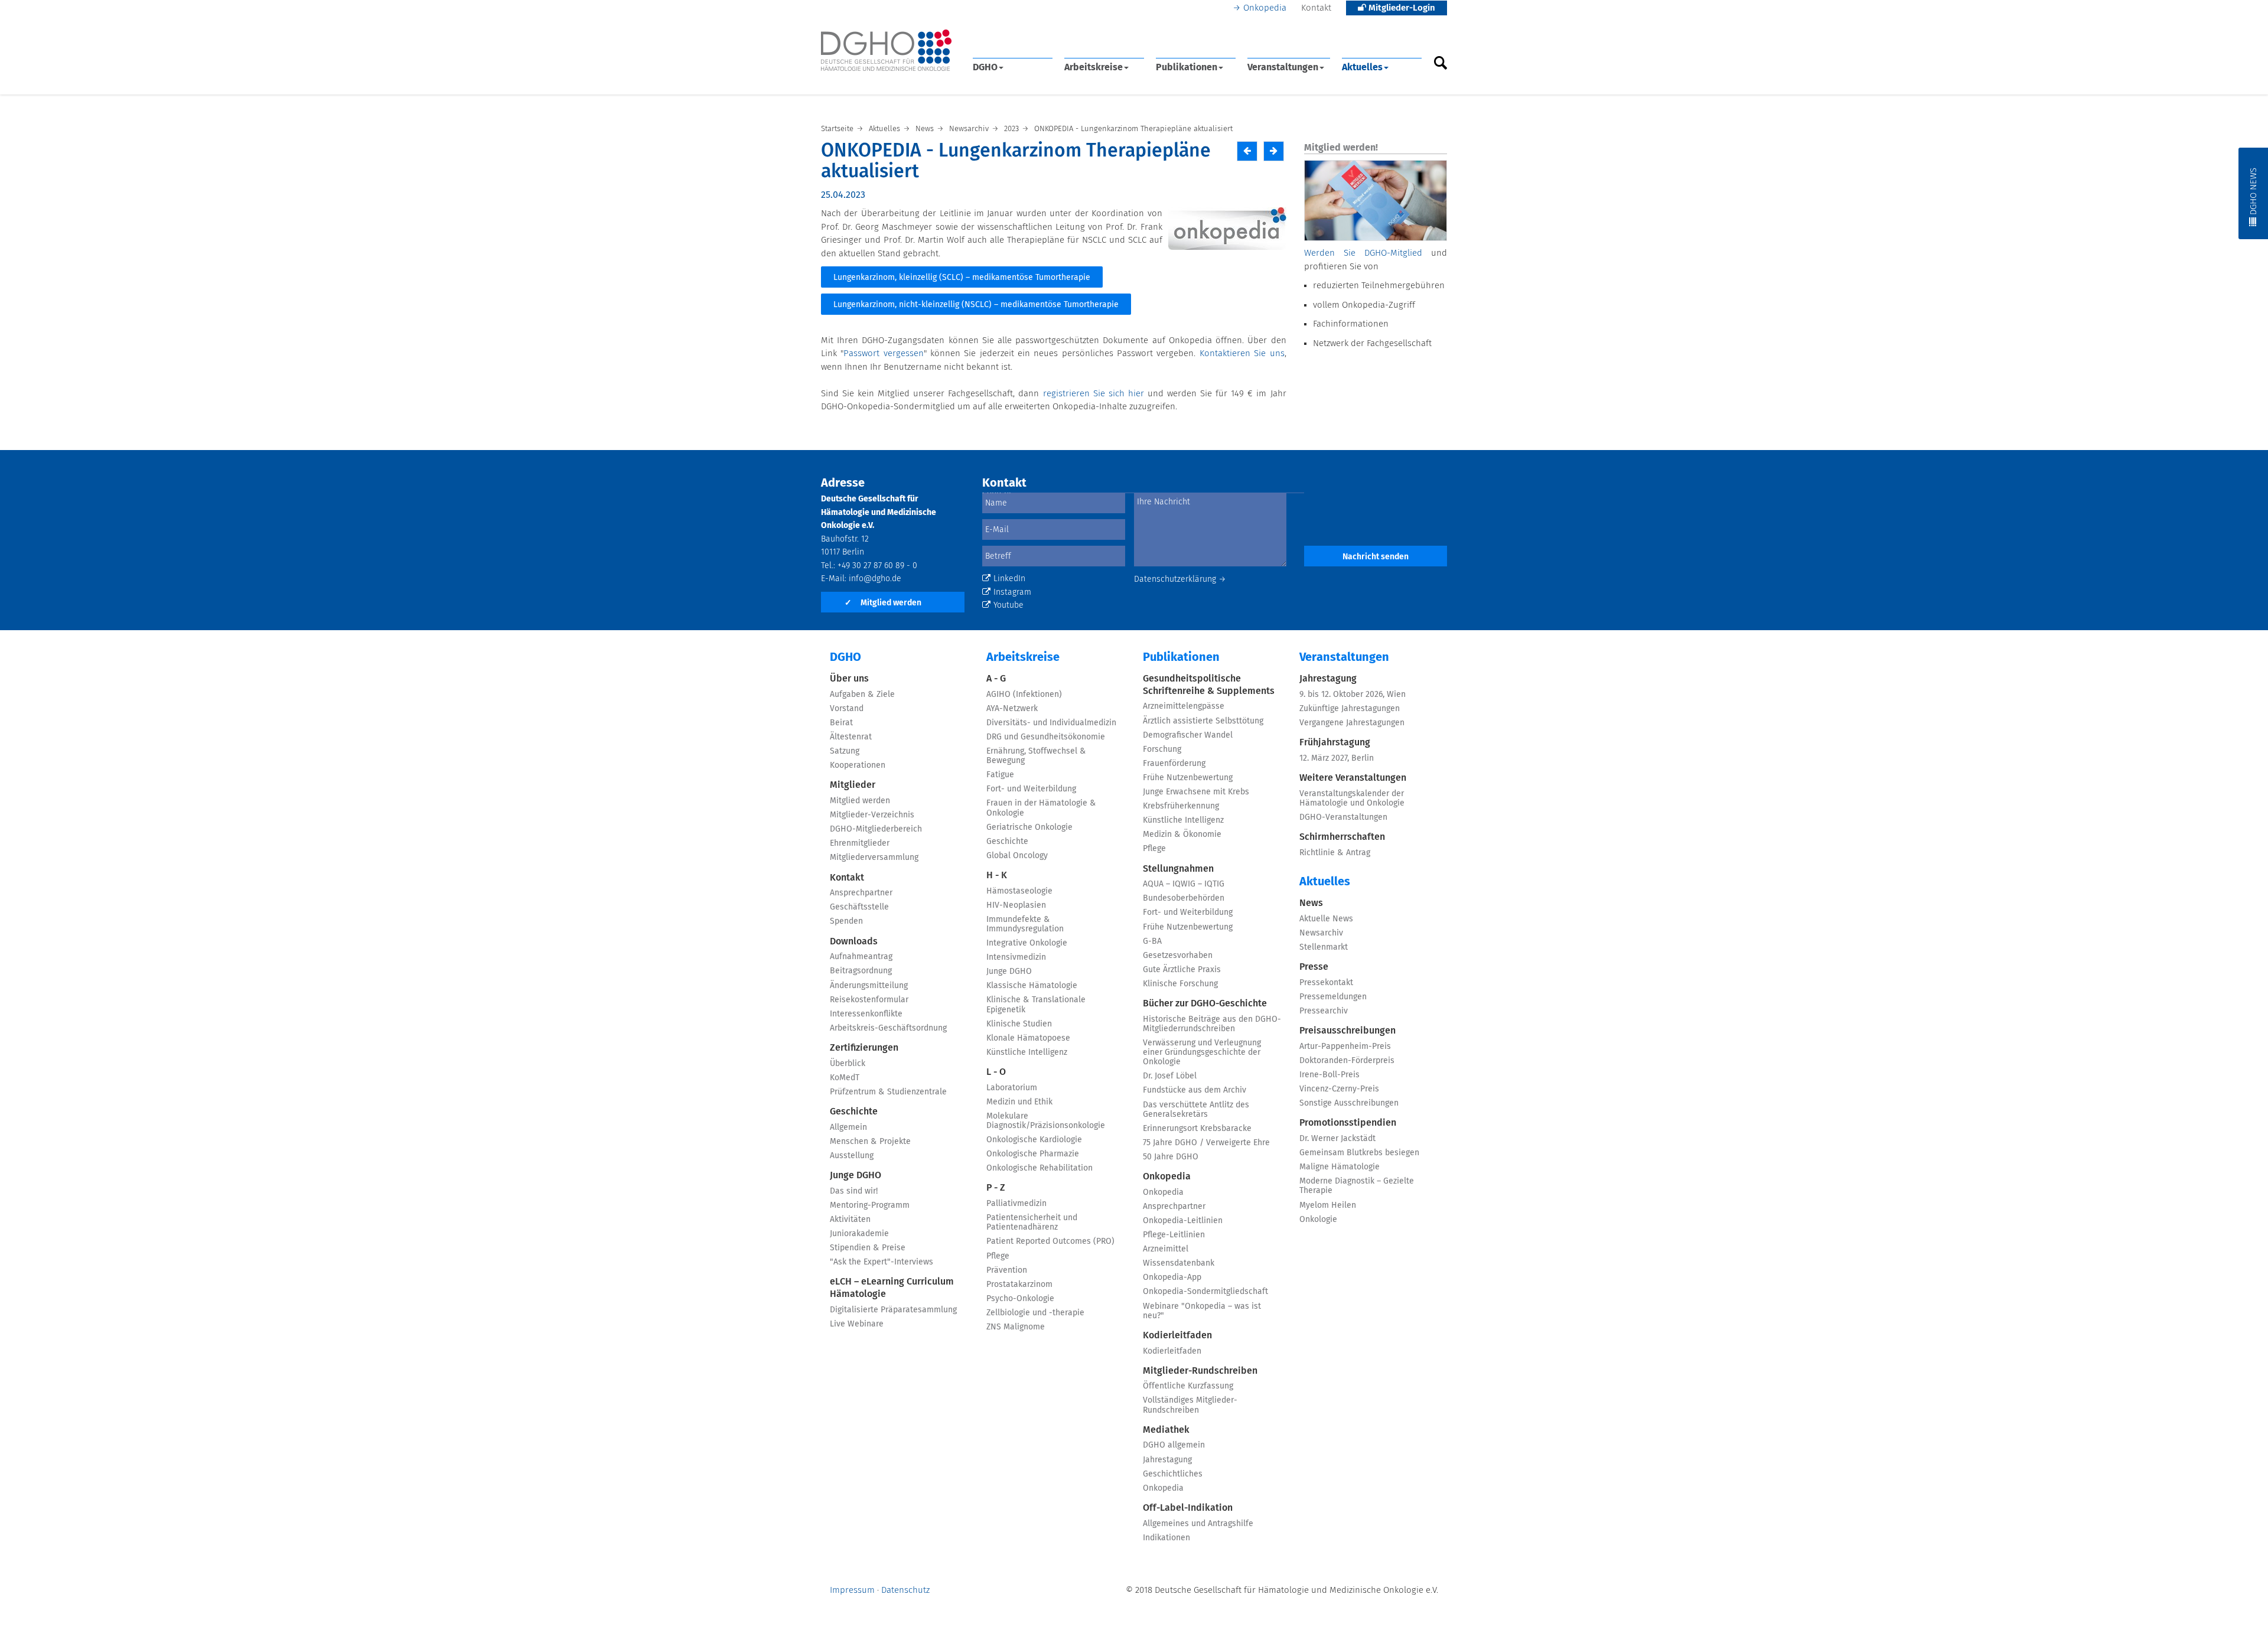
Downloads (854, 941)
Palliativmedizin (1016, 1204)
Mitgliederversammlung (874, 858)
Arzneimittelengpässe (1184, 706)
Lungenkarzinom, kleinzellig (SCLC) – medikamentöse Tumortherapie (962, 278)
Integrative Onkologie (1027, 943)
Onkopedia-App (1172, 1277)
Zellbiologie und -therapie (1035, 1313)
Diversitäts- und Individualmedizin (1051, 723)
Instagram (1012, 592)
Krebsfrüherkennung (1181, 806)
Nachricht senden (1376, 557)
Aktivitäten (850, 1220)
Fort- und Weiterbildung (1031, 789)
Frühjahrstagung (1335, 742)
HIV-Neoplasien (1016, 905)
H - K (997, 875)
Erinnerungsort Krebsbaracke (1197, 1129)
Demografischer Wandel (1188, 735)
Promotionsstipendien (1348, 1123)
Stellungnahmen (1178, 869)
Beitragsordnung (861, 971)
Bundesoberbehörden (1184, 898)
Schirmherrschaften (1342, 837)
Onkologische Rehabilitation (1039, 1168)
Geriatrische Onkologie (1029, 827)
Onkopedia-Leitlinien (1183, 1221)
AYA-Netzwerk (1012, 709)
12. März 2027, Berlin (1337, 758)
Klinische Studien (1019, 1024)
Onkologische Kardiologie (1034, 1140)
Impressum (852, 1590)
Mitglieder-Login (1401, 8)
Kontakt (1316, 8)
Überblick (848, 1064)
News (1311, 903)
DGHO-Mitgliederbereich (876, 829)
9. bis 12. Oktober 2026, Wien (1353, 695)
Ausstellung (852, 1156)
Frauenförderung (1174, 764)
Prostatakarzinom (1019, 1285)
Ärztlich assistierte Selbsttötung (1203, 721)
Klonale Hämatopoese (1028, 1038)
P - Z (996, 1188)
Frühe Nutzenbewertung (1188, 778)
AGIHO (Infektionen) (1024, 695)
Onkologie (1318, 1220)
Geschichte (854, 1112)
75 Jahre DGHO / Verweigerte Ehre (1206, 1143)
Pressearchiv (1324, 1011)
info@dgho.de (875, 579)
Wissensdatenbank (1179, 1263)
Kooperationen (858, 765)
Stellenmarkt (1324, 947)
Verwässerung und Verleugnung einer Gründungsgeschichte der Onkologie (1202, 1052)
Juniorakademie (859, 1234)
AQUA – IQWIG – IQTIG (1184, 884)
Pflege (998, 1256)
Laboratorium (1012, 1088)
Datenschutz (905, 1590)
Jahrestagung (1167, 1460)
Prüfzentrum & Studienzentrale (888, 1092)
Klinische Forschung (1180, 984)
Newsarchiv (1321, 933)
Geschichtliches (1173, 1474)
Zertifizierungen (864, 1048)
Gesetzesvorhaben (1178, 956)
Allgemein (848, 1127)
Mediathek (1166, 1430)
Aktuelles (1362, 67)
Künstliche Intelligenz (1027, 1052)
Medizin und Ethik (1019, 1102)
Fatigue (1000, 775)
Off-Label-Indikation (1188, 1508)
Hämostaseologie (1019, 891)
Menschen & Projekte (870, 1142)
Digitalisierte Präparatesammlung (893, 1310)
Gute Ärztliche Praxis (1182, 970)
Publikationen (1187, 67)
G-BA (1152, 941)
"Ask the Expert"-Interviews (882, 1262)
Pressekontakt (1326, 983)
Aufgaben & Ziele (862, 695)
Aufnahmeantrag (861, 957)
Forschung (1162, 749)
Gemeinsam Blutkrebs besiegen (1359, 1153)
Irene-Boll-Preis (1329, 1075)
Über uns (849, 679)
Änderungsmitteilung (869, 986)
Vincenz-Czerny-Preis (1339, 1089)
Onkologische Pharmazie (1033, 1154)
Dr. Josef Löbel (1170, 1076)
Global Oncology (1017, 856)
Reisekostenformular (869, 1000)
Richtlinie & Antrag (1335, 853)
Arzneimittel (1166, 1249)
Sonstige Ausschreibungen (1349, 1103)
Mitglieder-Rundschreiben (1200, 1371)
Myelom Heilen (1328, 1205)
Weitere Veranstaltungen (1353, 778)
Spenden (846, 921)
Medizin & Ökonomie (1182, 835)
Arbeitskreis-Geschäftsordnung (888, 1028)
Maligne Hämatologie (1340, 1167)
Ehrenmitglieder (860, 843)
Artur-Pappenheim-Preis (1345, 1047)
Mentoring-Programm (870, 1205)
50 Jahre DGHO (1171, 1157)
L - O (996, 1072)
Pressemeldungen (1333, 997)
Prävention (1007, 1270)
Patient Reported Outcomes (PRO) (1050, 1241)
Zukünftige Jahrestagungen (1350, 709)
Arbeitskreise (1094, 67)
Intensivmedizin (1016, 957)
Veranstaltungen (1283, 67)
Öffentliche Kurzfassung (1188, 1386)
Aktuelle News (1326, 919)
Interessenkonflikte (866, 1014)
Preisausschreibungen (1348, 1031)
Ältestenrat (851, 737)
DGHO (985, 67)
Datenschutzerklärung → (1180, 579)
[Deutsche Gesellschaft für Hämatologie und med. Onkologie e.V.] (886, 50)
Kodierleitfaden (1177, 1335)
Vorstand (847, 709)
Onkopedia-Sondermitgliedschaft (1205, 1292)
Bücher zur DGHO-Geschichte (1205, 1003)
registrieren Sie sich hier (1094, 394)
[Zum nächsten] (1274, 151)
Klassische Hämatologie (1032, 986)
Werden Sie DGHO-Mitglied (1363, 253)
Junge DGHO (856, 1175)
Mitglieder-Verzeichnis (872, 815)
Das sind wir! (854, 1191)
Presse (1314, 967)
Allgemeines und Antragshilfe (1198, 1524)
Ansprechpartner (861, 893)
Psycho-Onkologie (1020, 1299)
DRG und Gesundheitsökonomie (1046, 737)
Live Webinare (857, 1324)
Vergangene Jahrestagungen (1352, 723)
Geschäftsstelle (859, 907)
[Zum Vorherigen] (1247, 151)
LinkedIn (1009, 579)
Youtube (1008, 605)
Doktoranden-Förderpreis (1347, 1061)
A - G (996, 679)
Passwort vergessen (883, 353)
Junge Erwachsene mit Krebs (1196, 792)
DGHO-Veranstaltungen (1343, 817)
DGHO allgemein (1174, 1445)
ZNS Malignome (1016, 1327)
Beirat (841, 723)
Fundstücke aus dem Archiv (1195, 1090)
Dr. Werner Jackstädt (1337, 1139)
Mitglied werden (883, 603)
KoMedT (845, 1078)
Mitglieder (853, 785)
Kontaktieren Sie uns (1242, 353)
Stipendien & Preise (868, 1248)
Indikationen (1166, 1538)
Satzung (845, 751)
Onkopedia (1265, 8)
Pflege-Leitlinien (1174, 1235)
